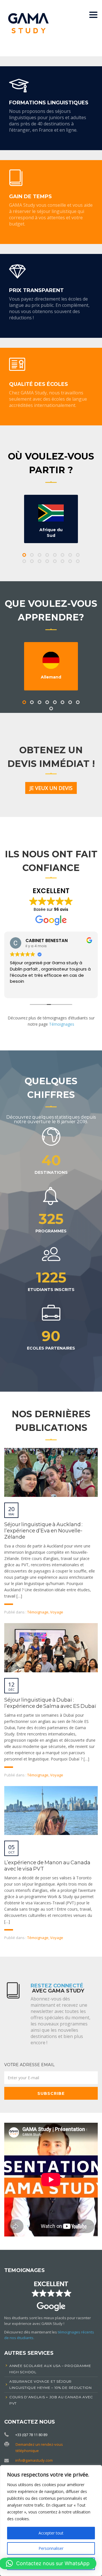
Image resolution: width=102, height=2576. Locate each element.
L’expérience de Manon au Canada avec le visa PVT (47, 1866)
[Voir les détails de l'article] (51, 1472)
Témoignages (62, 1024)
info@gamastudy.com (34, 2460)
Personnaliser (51, 2548)
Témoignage (38, 1612)
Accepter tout (51, 2533)
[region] (51, 2521)
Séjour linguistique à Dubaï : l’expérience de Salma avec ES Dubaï (50, 1703)
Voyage (57, 1612)
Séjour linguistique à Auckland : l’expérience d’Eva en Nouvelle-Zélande (43, 1531)
